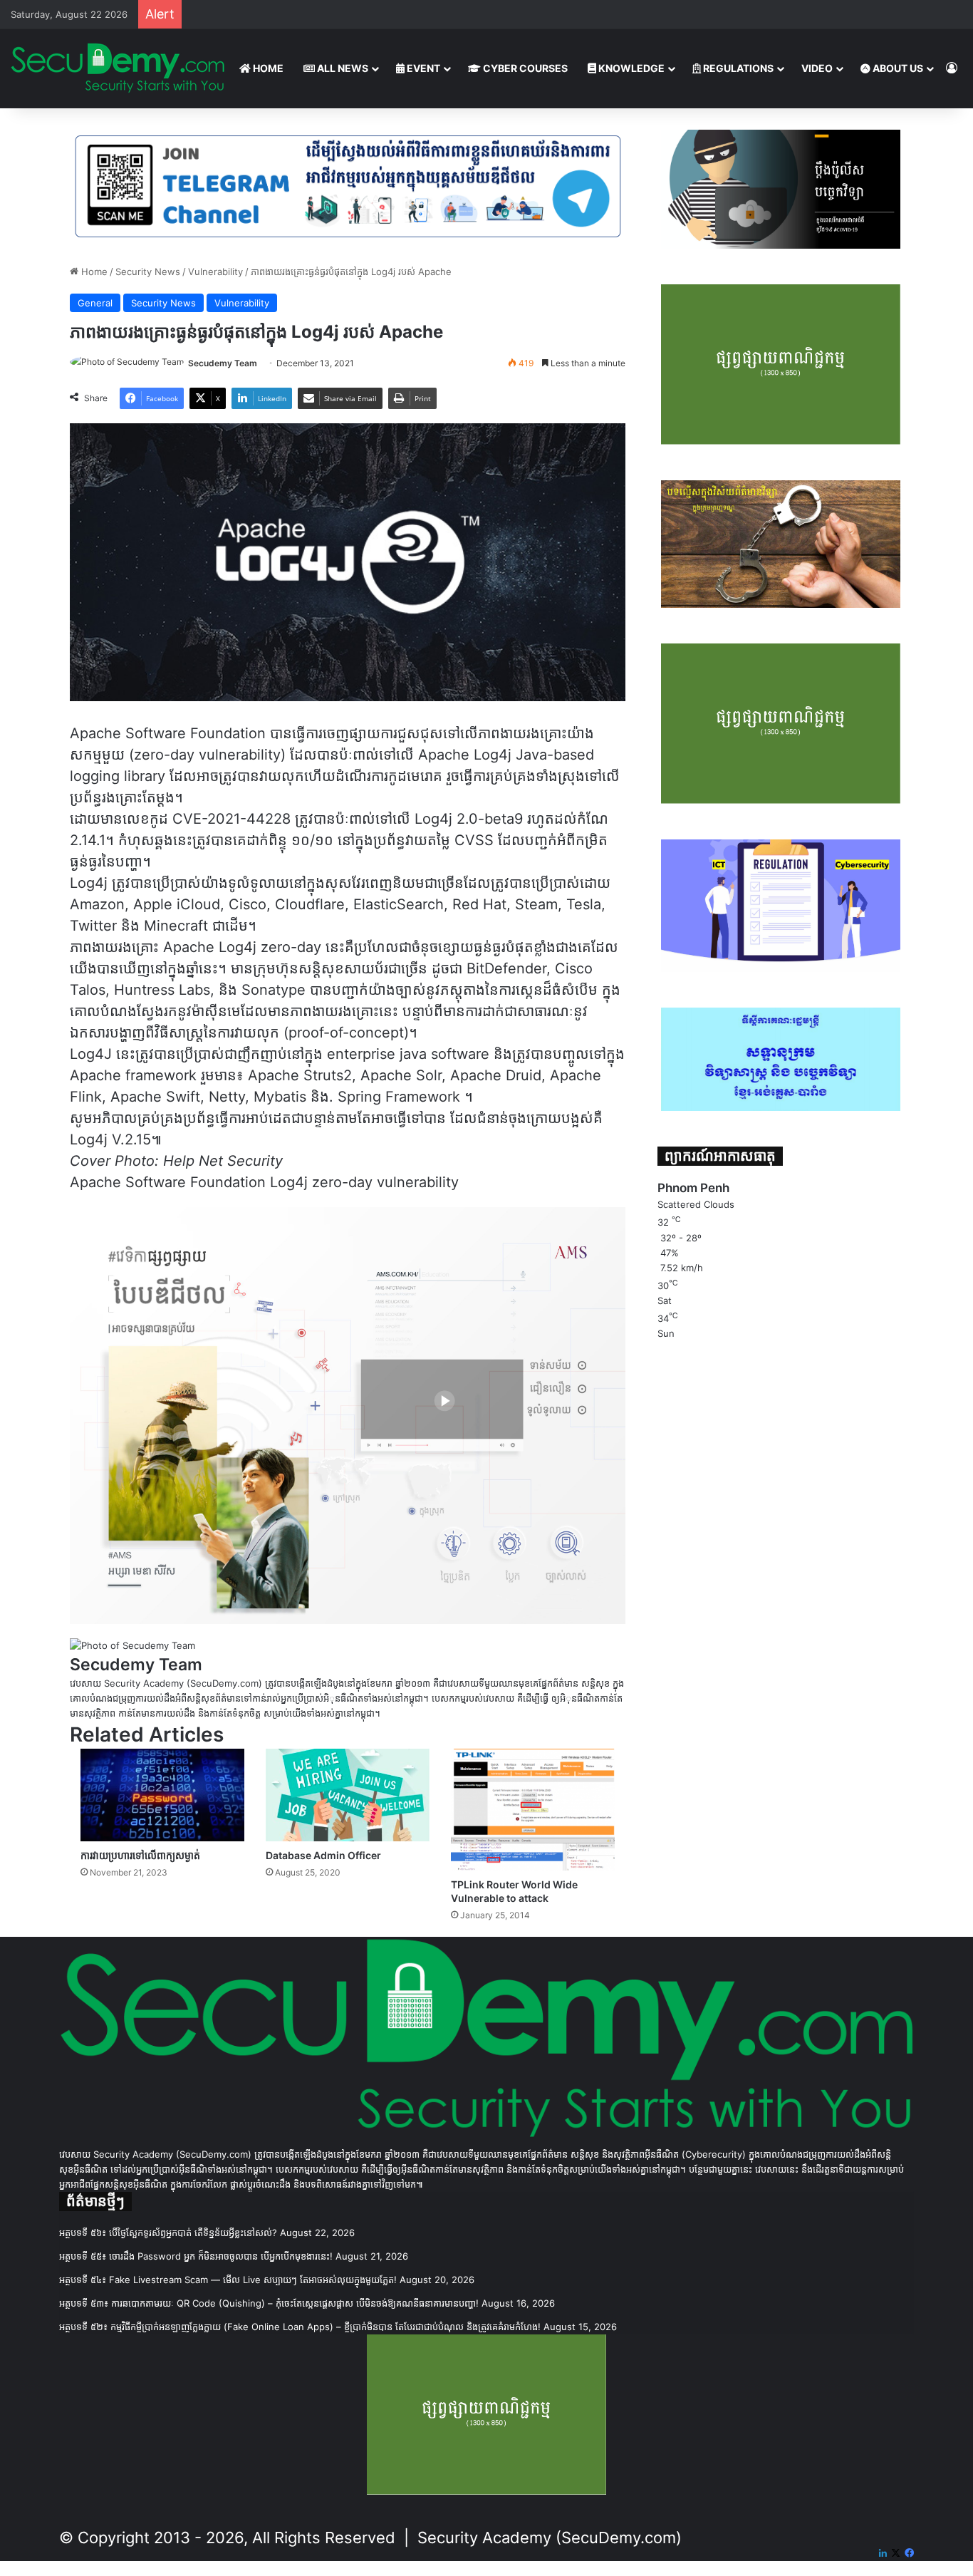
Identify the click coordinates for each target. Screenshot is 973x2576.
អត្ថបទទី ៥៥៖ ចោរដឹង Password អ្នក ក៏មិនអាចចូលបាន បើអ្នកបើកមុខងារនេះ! (196, 2256)
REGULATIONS (737, 68)
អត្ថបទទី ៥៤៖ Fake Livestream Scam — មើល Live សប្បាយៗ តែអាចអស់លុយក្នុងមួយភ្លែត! (228, 2280)
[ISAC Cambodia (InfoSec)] (348, 185)
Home (93, 271)
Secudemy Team (223, 363)
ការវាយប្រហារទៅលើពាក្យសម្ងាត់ (140, 1855)
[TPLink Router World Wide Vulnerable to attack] (533, 1810)
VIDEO (817, 68)
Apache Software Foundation (168, 1182)
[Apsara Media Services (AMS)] (348, 1414)
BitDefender (506, 968)
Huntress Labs (162, 990)
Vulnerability (215, 271)
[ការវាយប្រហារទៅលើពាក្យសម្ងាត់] (162, 1795)
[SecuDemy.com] (118, 68)
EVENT (422, 68)
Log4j (289, 1182)
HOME (267, 68)
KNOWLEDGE (630, 68)
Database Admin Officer (323, 1855)
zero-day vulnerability (385, 1182)
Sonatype (274, 990)
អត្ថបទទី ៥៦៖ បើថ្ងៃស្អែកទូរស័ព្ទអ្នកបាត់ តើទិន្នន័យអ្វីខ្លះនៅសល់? (168, 2233)
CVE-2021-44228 (231, 819)
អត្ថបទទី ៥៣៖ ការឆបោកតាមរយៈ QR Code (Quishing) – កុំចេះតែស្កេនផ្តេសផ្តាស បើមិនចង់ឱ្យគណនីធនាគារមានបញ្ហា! (269, 2303)
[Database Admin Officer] (348, 1795)
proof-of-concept (346, 1033)
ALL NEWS (342, 68)
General (95, 303)
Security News (148, 271)
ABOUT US (897, 68)
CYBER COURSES (524, 68)
